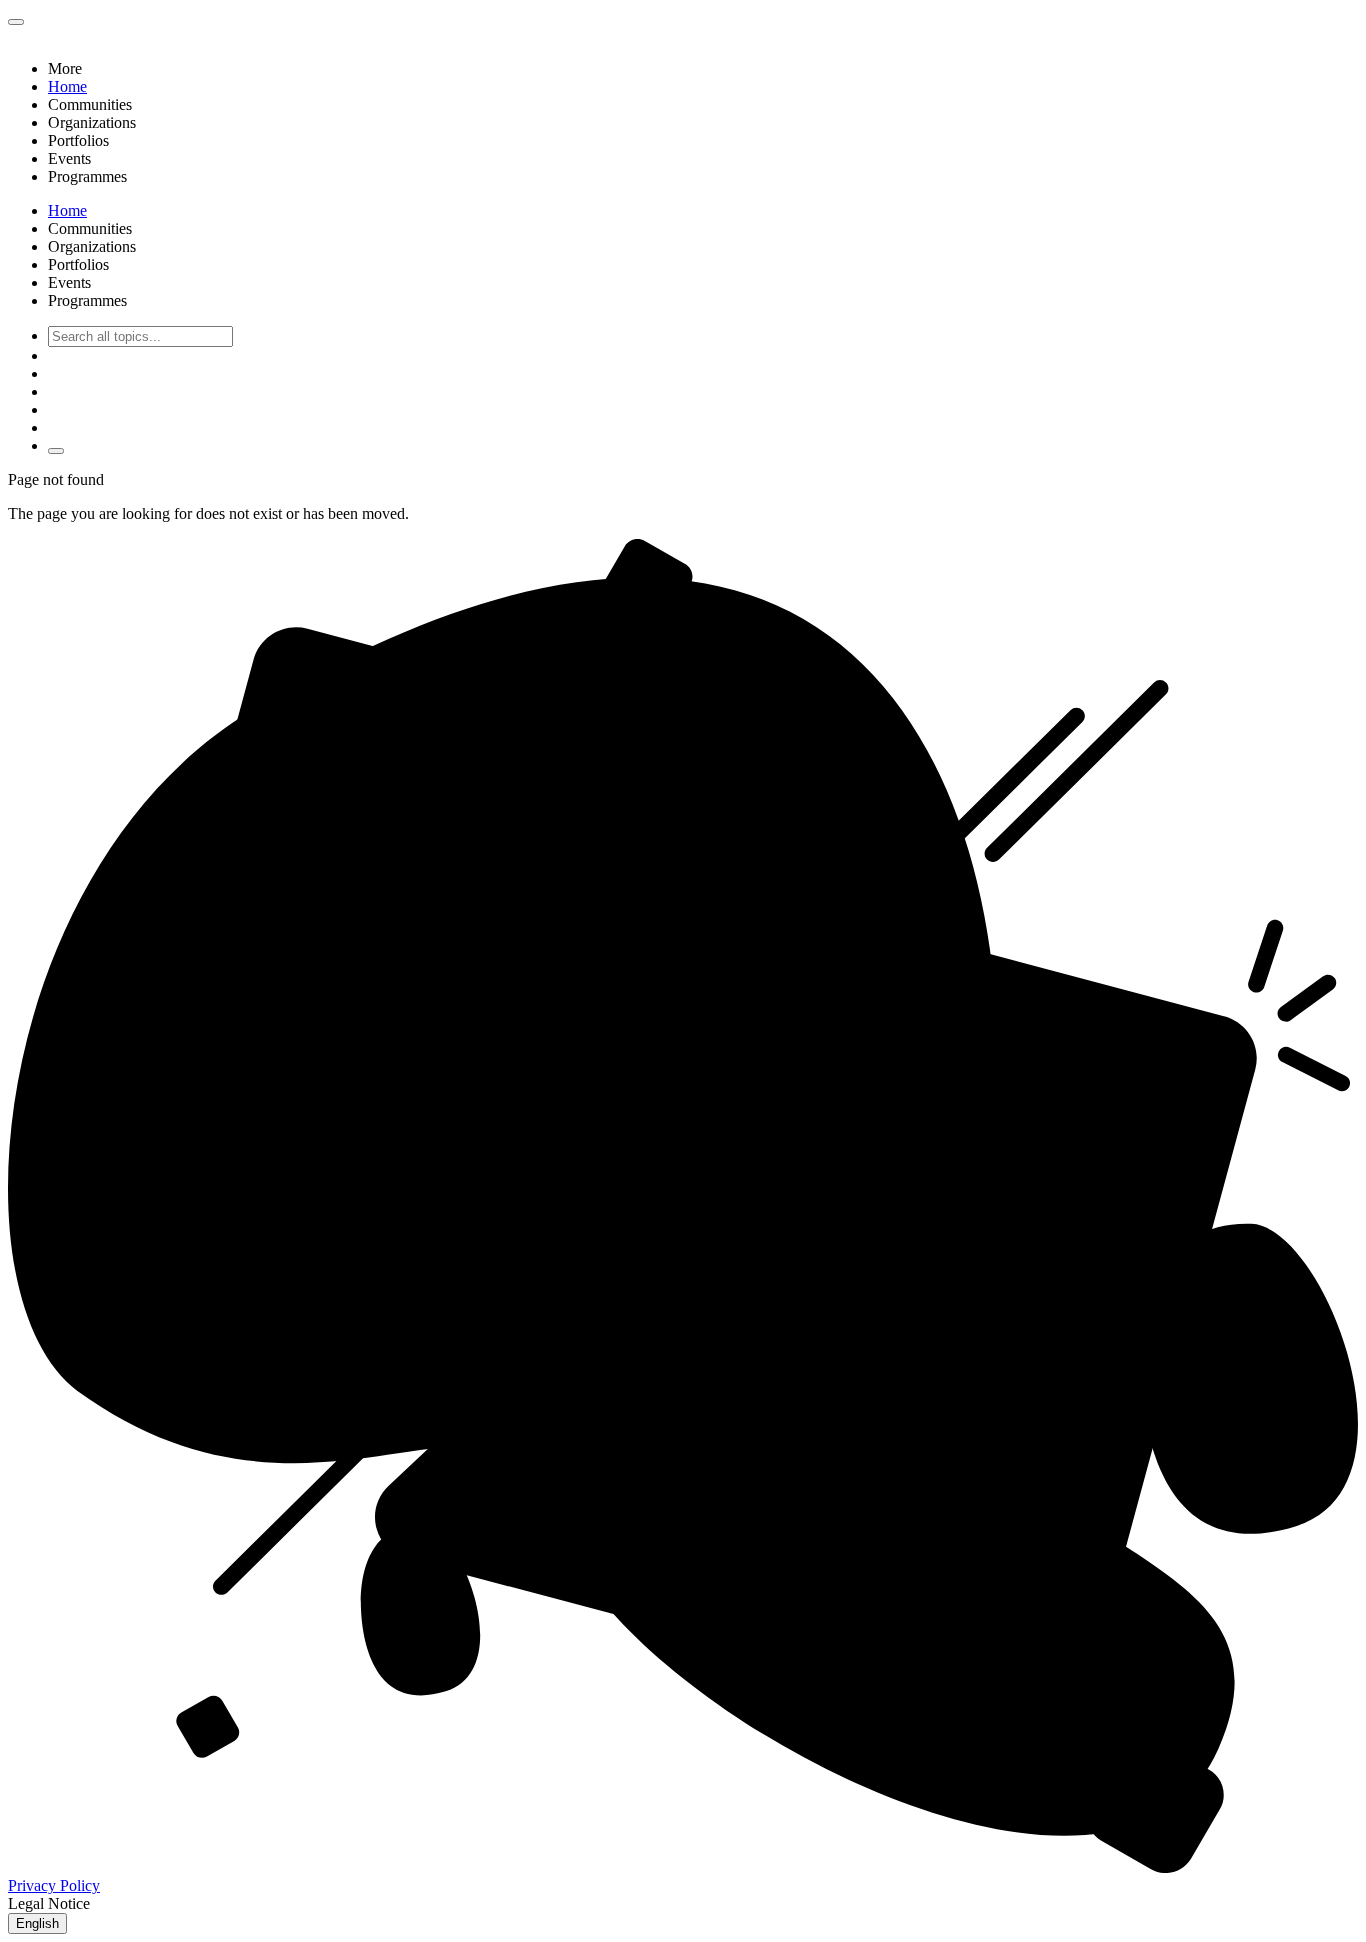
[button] (703, 69)
